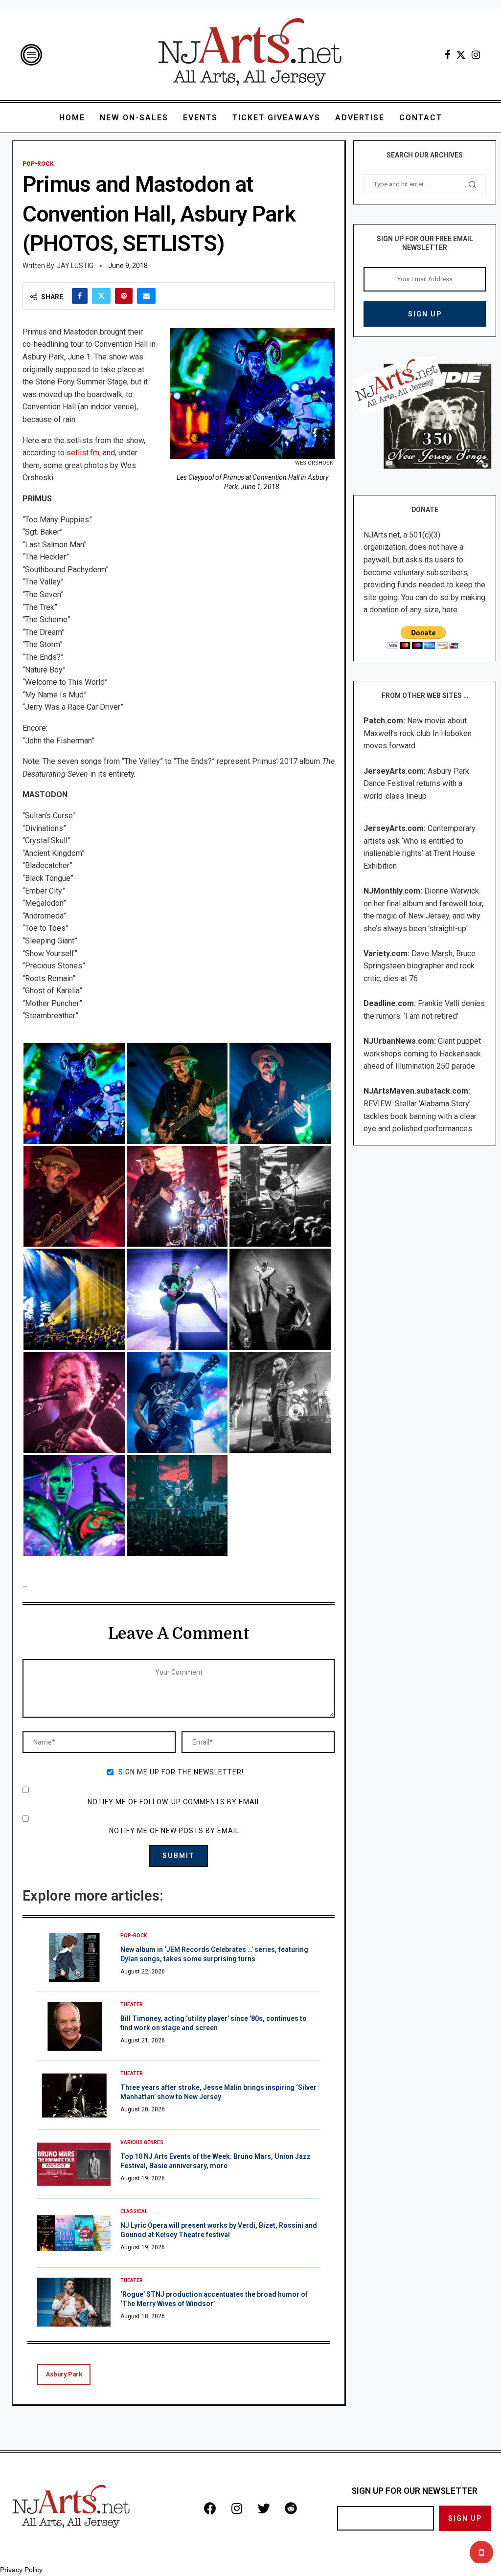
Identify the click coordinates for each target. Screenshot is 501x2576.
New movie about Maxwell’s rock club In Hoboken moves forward (418, 733)
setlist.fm (83, 453)
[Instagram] (476, 55)
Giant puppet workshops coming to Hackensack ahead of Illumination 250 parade (422, 1053)
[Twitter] (461, 55)
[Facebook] (447, 55)
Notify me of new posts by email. (175, 1831)
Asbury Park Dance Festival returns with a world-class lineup (416, 784)
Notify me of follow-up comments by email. (175, 1802)
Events (200, 118)
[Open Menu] (31, 55)
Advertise (360, 118)
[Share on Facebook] (80, 296)
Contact (421, 118)
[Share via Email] (146, 296)
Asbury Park (64, 2374)
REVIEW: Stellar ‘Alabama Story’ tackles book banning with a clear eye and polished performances (420, 1116)
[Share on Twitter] (101, 296)
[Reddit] (291, 2509)
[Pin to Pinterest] (124, 296)
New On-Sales (134, 118)
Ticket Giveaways (276, 118)
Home (72, 118)
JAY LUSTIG (75, 266)
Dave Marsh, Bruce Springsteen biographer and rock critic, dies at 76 (420, 966)
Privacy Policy (21, 2570)
